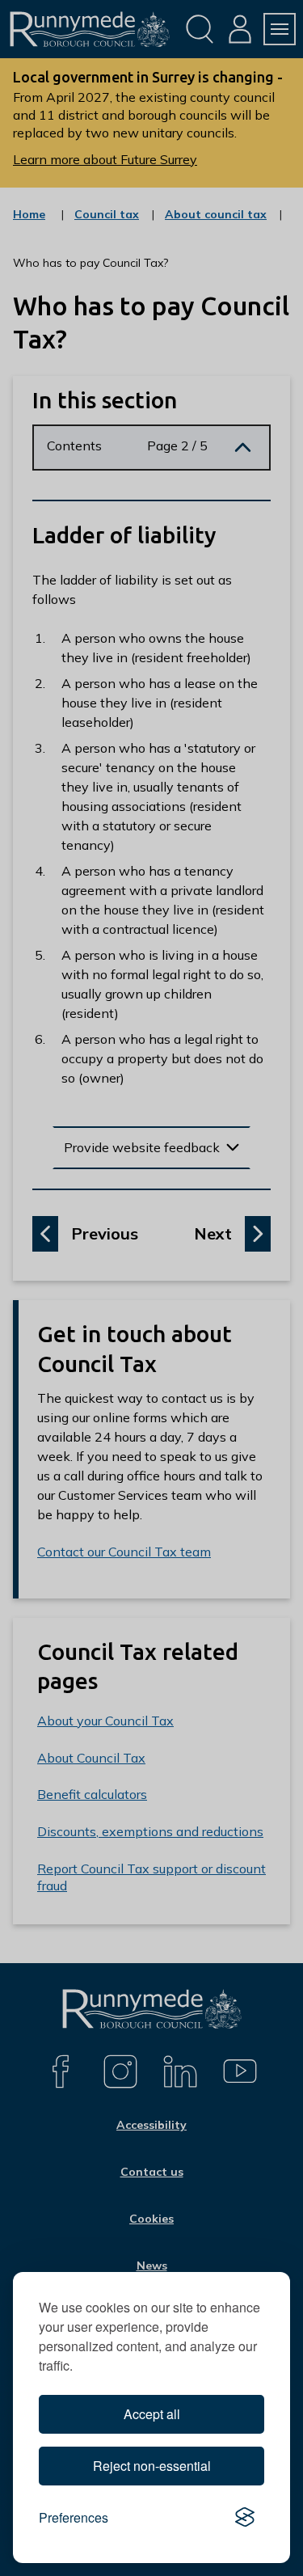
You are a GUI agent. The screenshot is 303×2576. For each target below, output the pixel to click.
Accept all (152, 2414)
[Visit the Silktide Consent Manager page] (245, 2518)
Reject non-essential (152, 2466)
